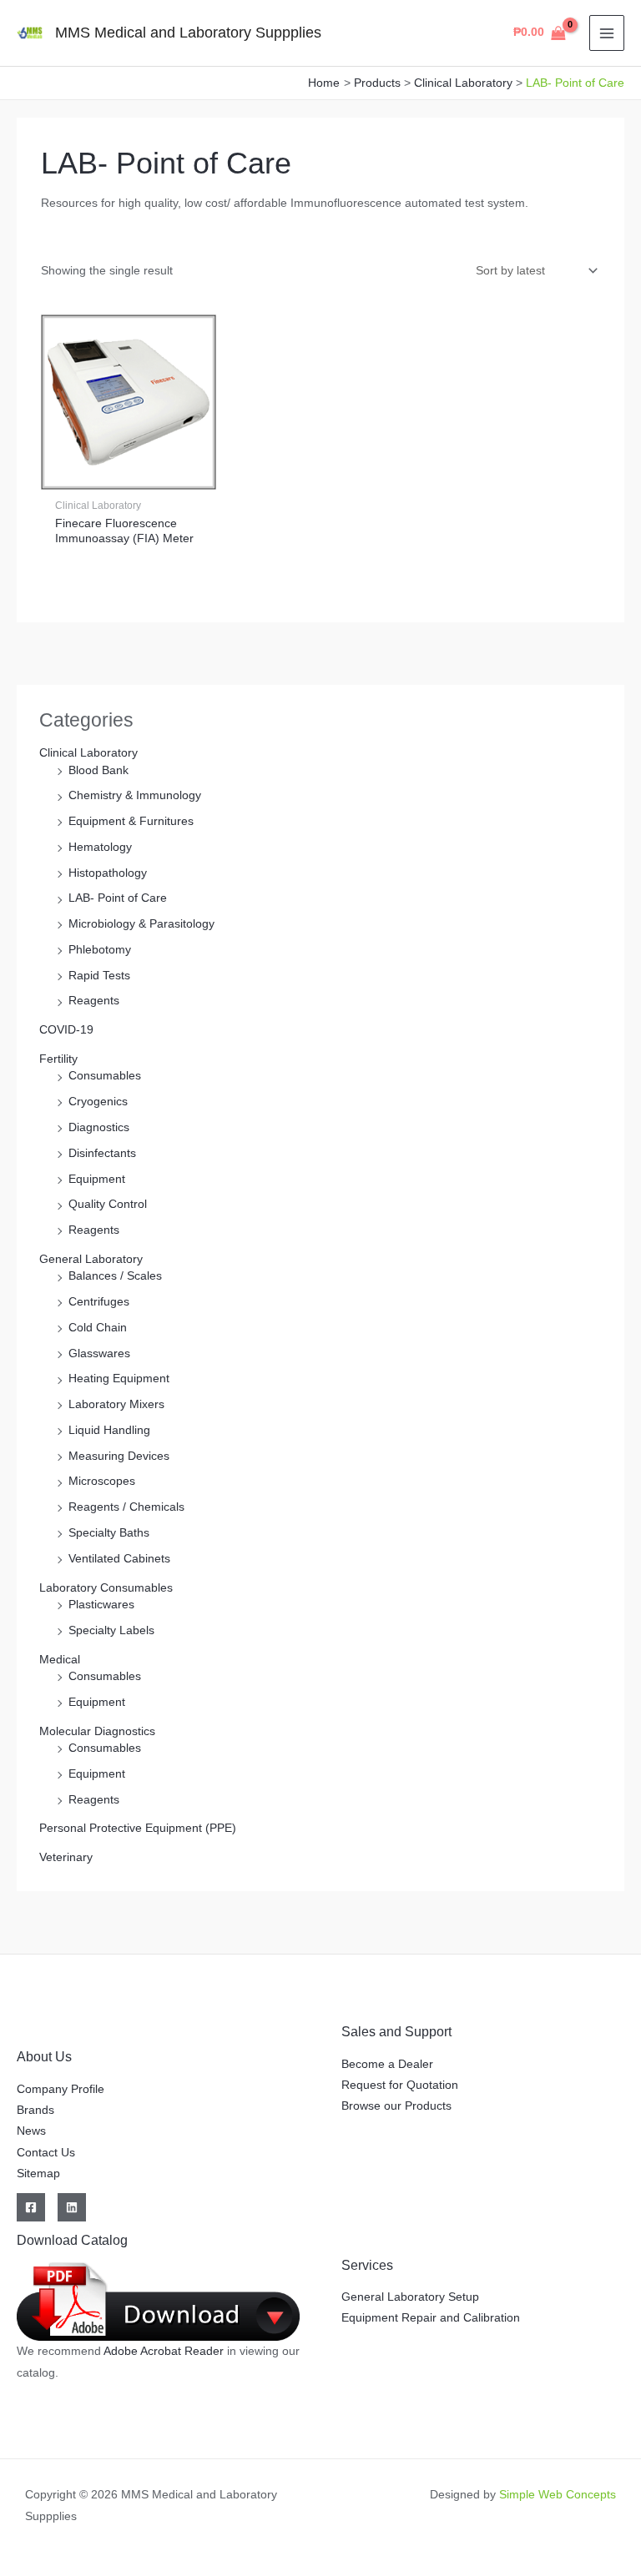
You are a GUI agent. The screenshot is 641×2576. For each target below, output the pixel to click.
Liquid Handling (109, 1430)
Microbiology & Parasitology (141, 924)
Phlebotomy (100, 950)
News (31, 2131)
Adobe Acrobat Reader (165, 2351)
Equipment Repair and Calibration (431, 2318)
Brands (35, 2110)
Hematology (100, 847)
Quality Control (108, 1204)
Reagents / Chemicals (126, 1507)
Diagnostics (99, 1127)
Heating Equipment (119, 1379)
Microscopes (102, 1481)
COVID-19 (66, 1030)
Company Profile (61, 2089)
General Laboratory (91, 1259)
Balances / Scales (115, 1276)
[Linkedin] (72, 2207)
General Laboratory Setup (410, 2297)
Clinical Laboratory (88, 753)
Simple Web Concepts (558, 2495)
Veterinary (66, 1857)
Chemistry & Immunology (135, 795)
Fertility (58, 1059)
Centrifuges (99, 1302)
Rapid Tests (99, 976)
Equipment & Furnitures (131, 821)
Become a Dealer (387, 2064)
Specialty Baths (109, 1533)
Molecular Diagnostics (97, 1731)
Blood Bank (98, 770)
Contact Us (46, 2153)
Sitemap (38, 2173)
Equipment (97, 1179)
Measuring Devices (119, 1456)
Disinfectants (102, 1153)
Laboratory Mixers (116, 1404)
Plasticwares (101, 1605)
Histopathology (108, 873)
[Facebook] (31, 2207)
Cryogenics (98, 1102)
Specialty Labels (111, 1630)
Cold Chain (98, 1328)
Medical (60, 1660)
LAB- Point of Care (118, 898)
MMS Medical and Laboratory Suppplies (188, 32)
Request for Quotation (400, 2085)
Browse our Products (396, 2106)
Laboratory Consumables (106, 1588)
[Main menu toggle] (607, 33)
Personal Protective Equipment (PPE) (138, 1828)
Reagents (94, 1001)
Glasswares (99, 1353)
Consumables (105, 1076)
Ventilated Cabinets (119, 1559)
